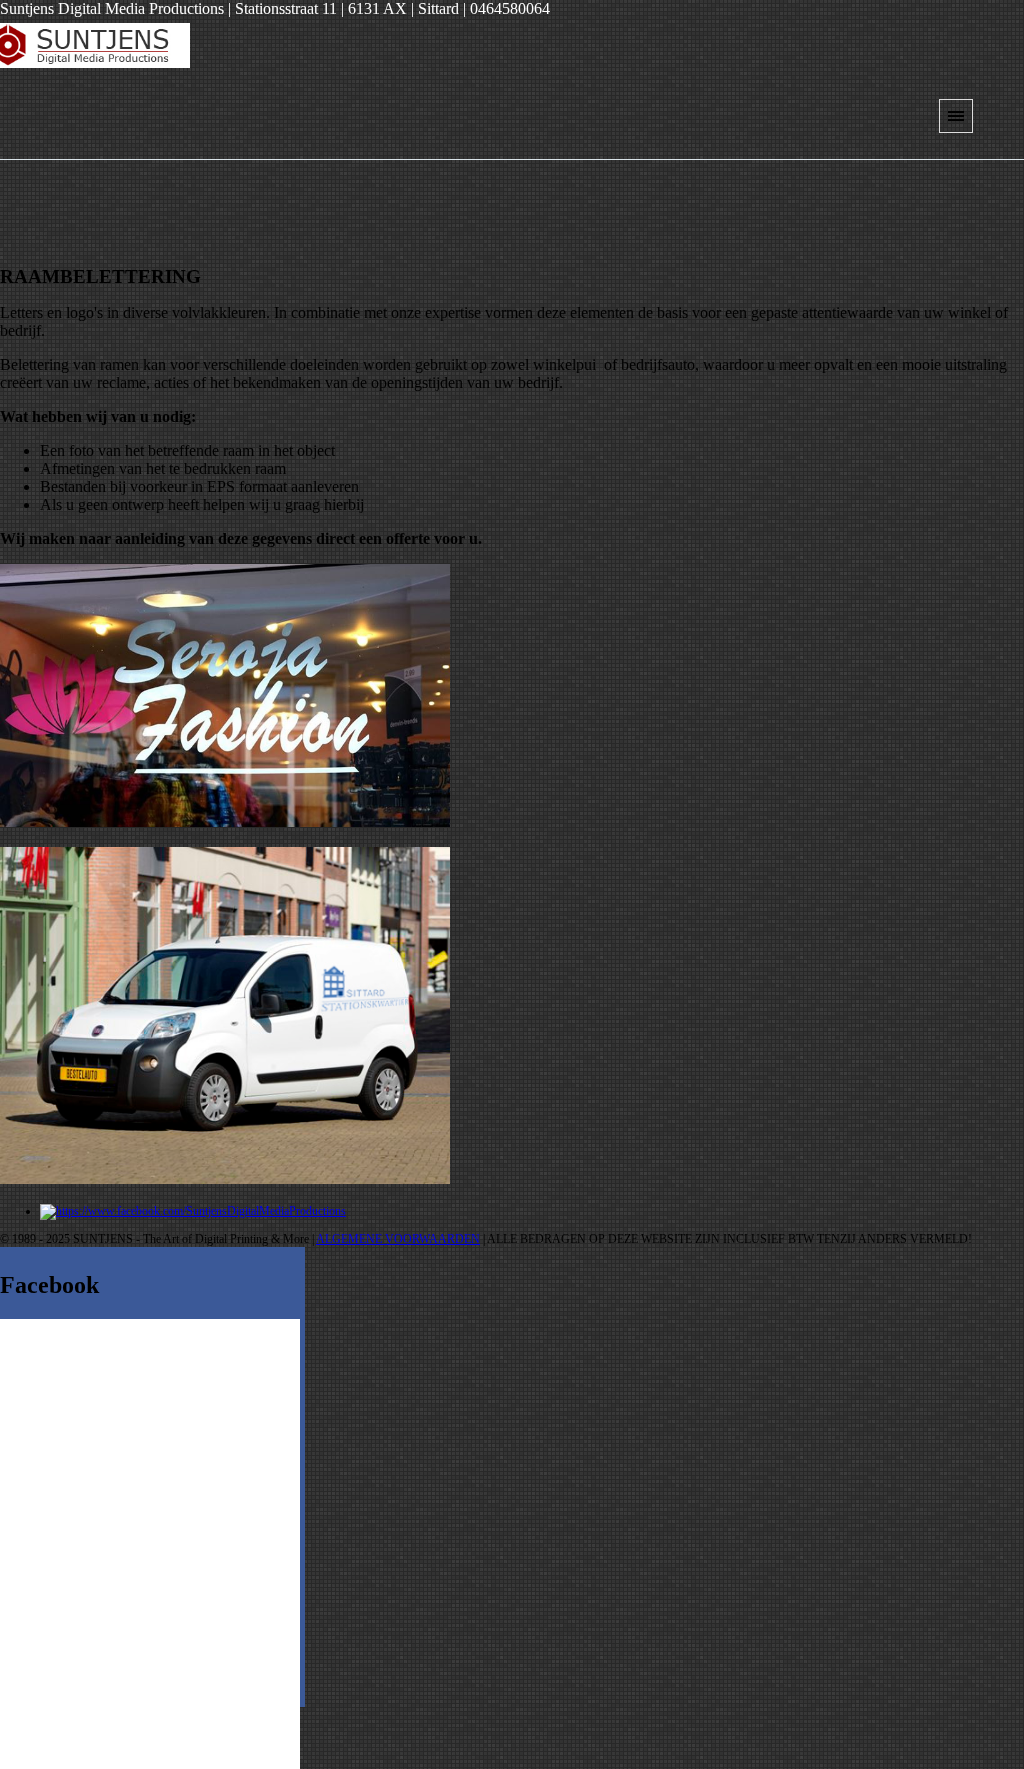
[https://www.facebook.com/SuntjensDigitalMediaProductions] (193, 1211)
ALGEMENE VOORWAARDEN (398, 1239)
